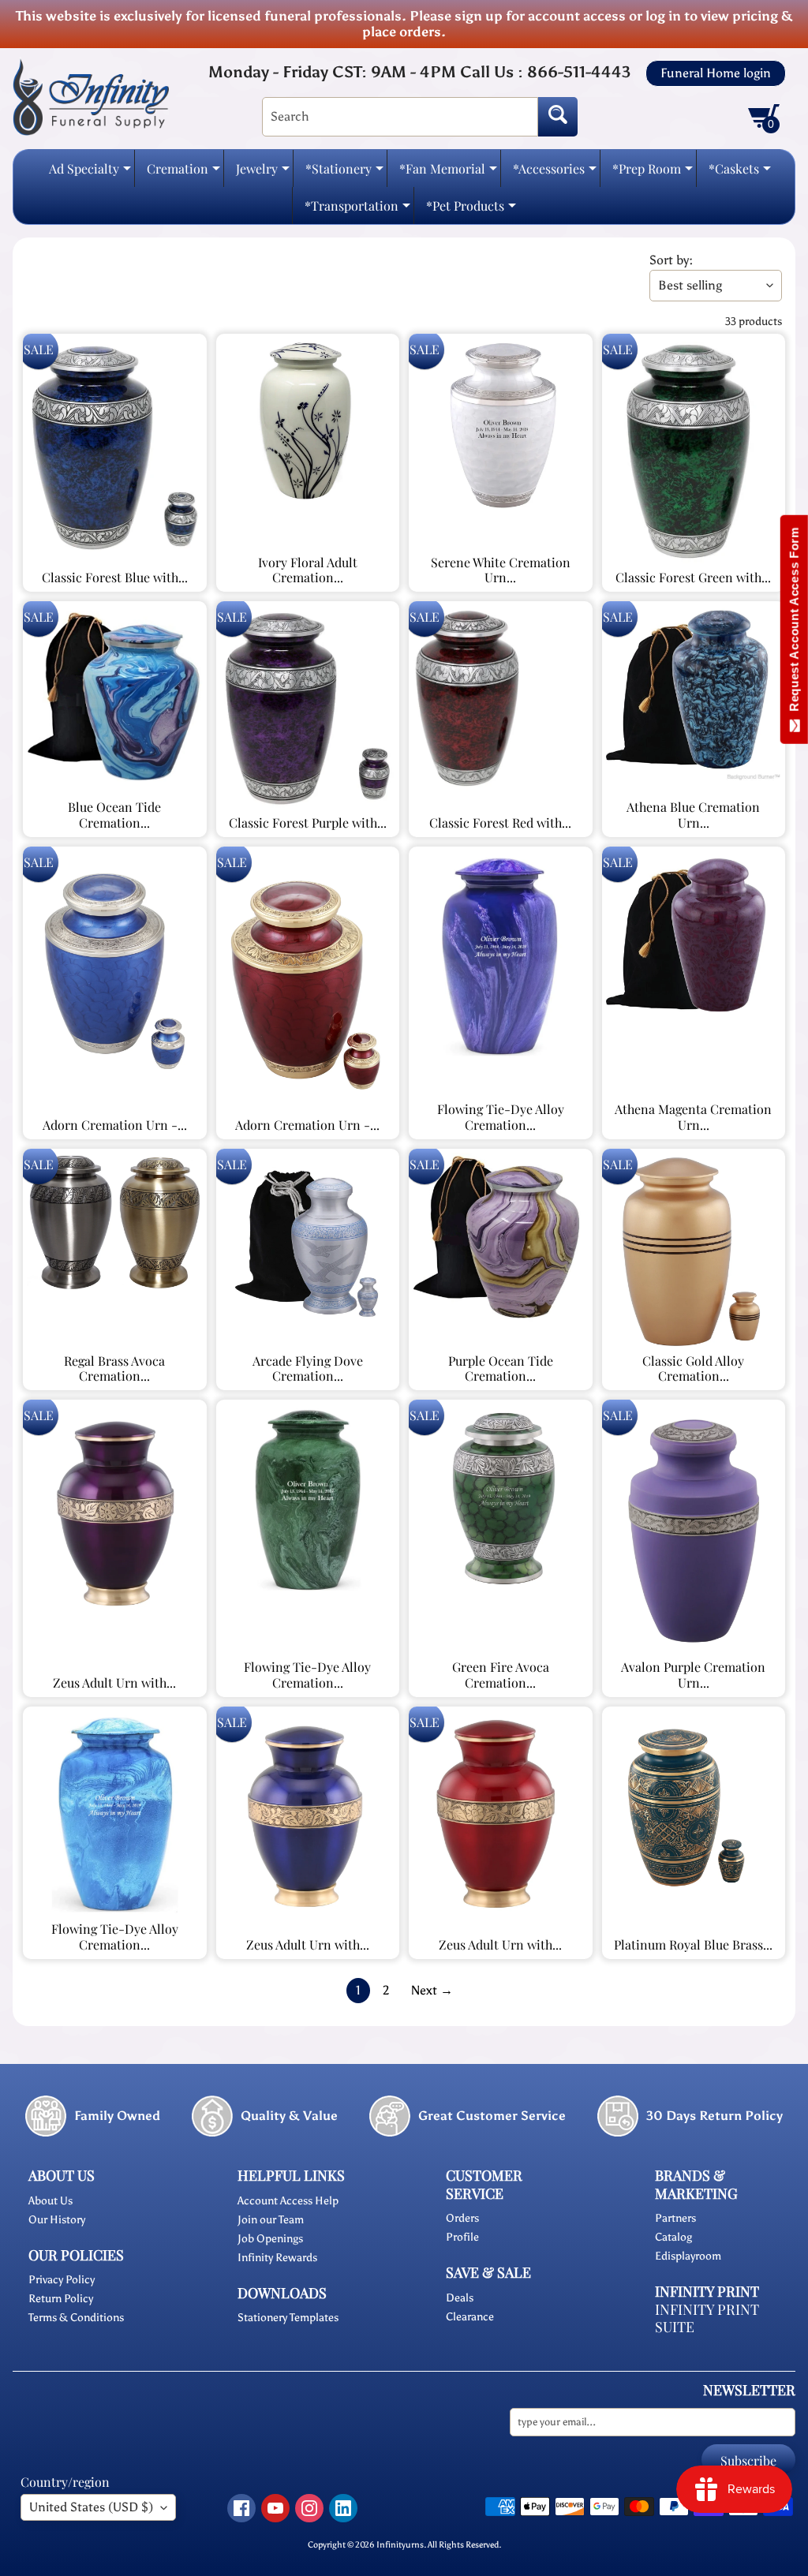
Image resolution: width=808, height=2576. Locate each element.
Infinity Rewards (277, 2258)
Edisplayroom (688, 2256)
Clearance (470, 2317)
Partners (675, 2218)
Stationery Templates (288, 2318)
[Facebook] (241, 2508)
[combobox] (400, 117)
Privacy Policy (62, 2280)
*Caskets (740, 173)
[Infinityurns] (91, 96)
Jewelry (263, 173)
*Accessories (555, 173)
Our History (57, 2220)
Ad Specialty (90, 173)
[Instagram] (309, 2508)
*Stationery (344, 173)
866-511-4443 (579, 72)
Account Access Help (288, 2201)
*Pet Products (471, 210)
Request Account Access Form (794, 623)
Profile (462, 2237)
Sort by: (671, 260)
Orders (462, 2218)
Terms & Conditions (76, 2318)
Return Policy (61, 2299)
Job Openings (270, 2239)
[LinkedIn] (343, 2508)
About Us (50, 2201)
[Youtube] (275, 2508)
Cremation (183, 173)
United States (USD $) (91, 2507)
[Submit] (558, 117)
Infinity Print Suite (707, 2318)
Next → (432, 1990)
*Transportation (357, 210)
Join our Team (271, 2220)
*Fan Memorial (448, 173)
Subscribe (748, 2460)
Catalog (673, 2237)
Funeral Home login (716, 73)
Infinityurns (400, 2544)
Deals (460, 2298)
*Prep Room (653, 173)
